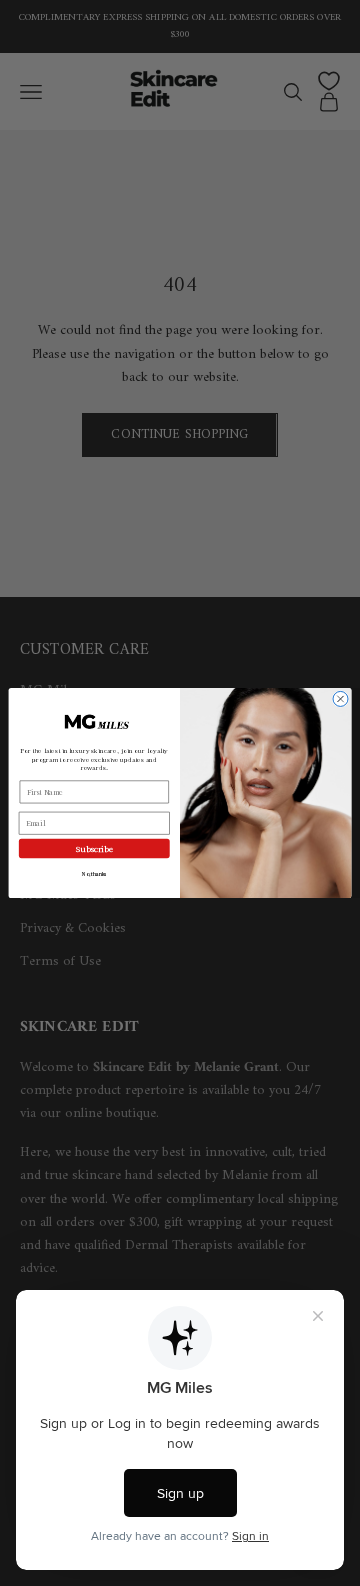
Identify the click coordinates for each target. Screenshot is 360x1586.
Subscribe (94, 848)
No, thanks (94, 873)
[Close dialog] (340, 698)
